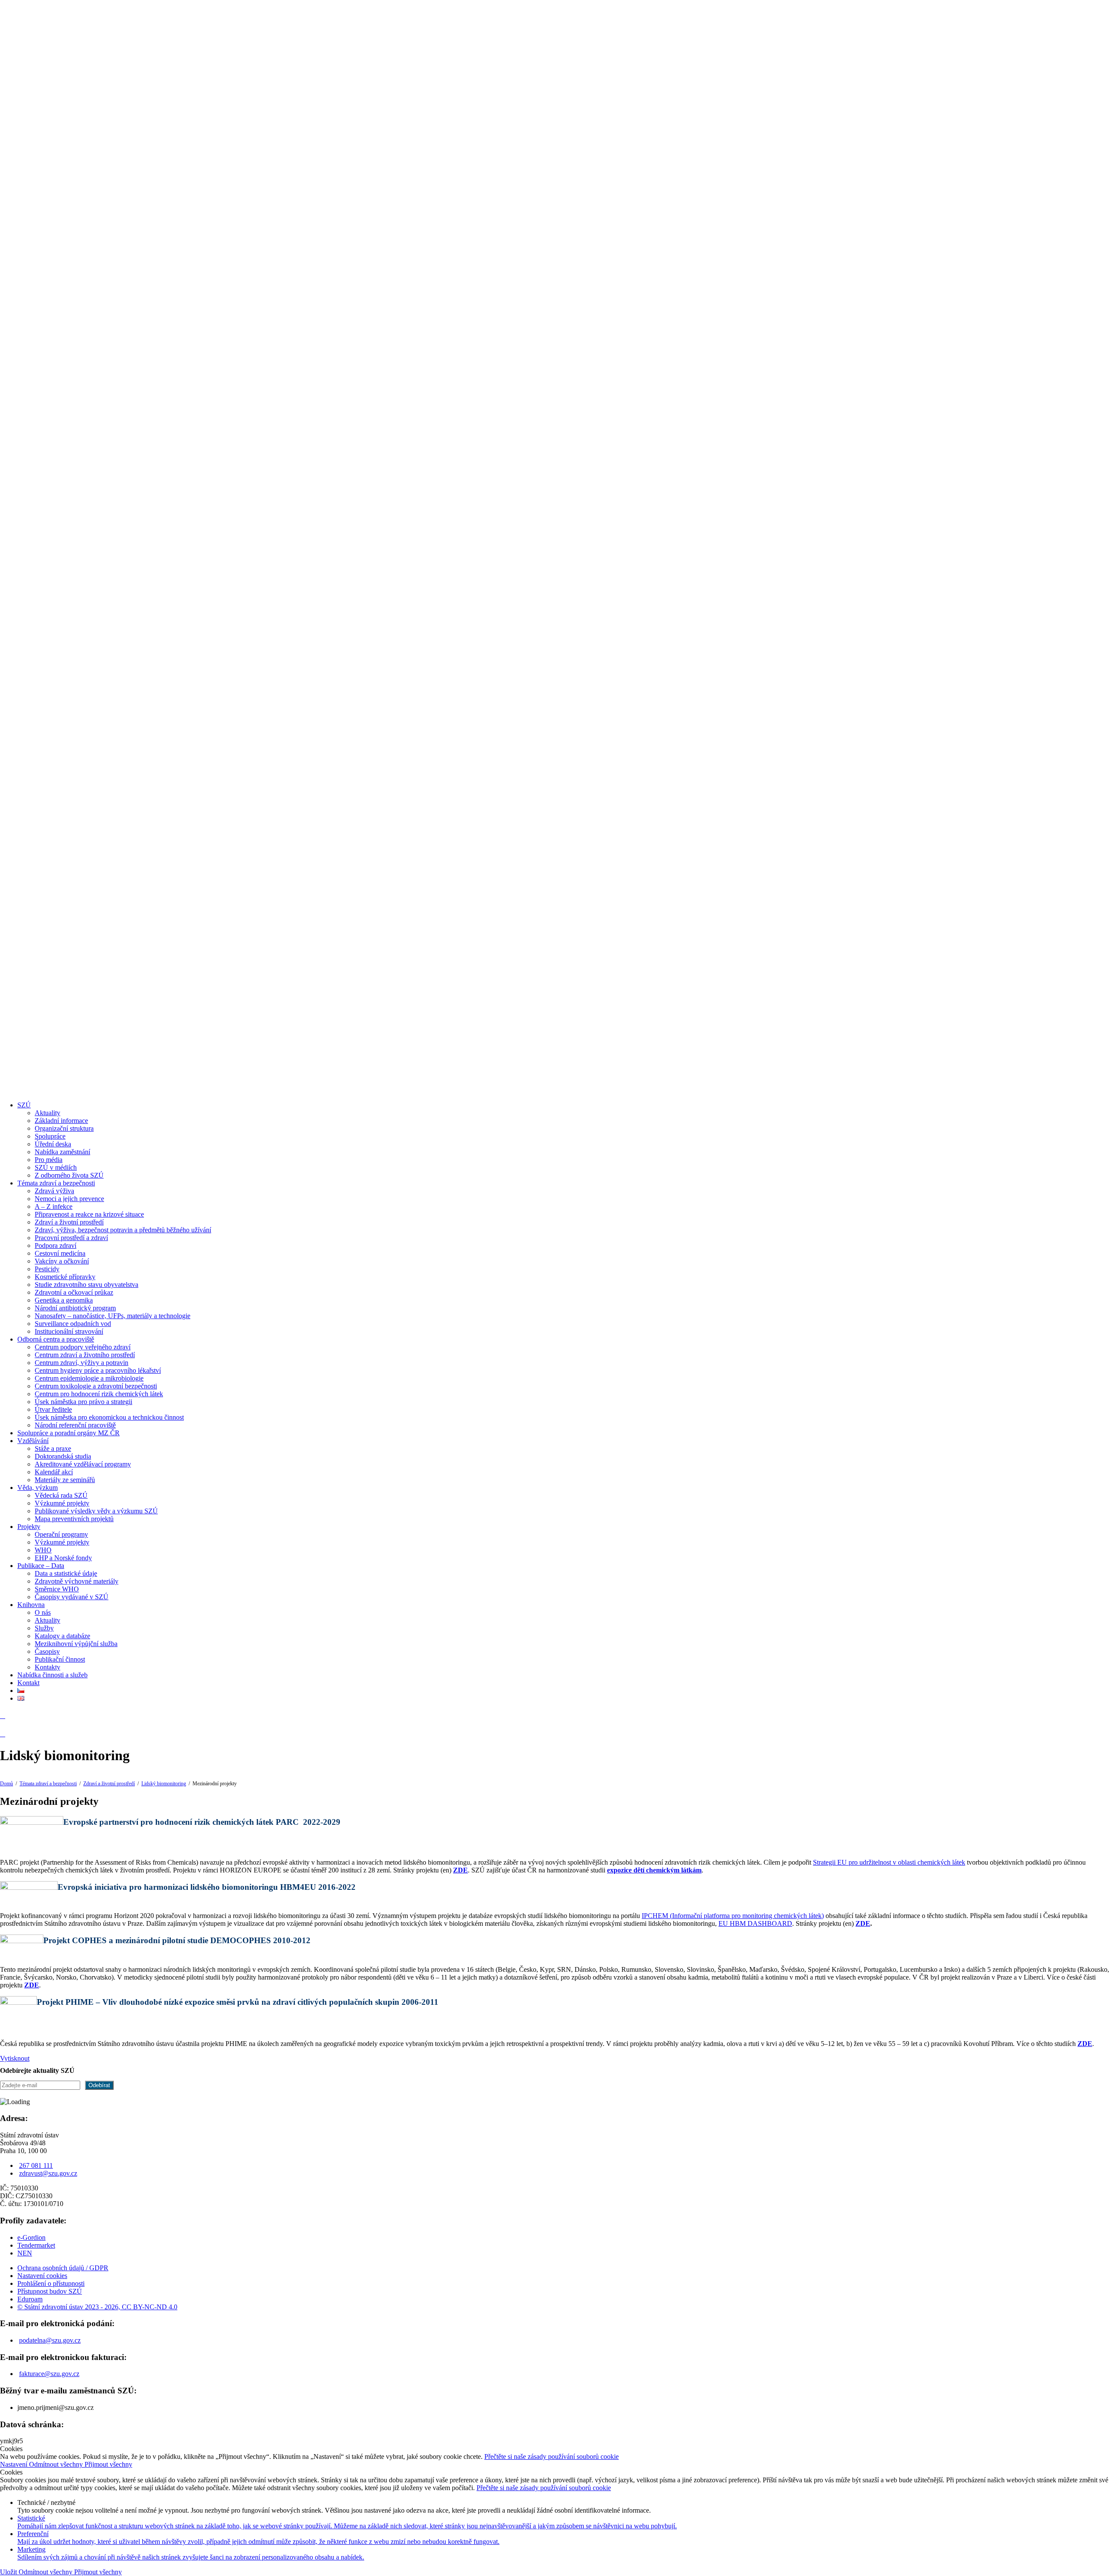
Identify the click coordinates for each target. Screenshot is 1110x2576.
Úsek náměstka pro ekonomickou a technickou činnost (109, 1417)
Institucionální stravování (69, 1331)
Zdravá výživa (54, 1191)
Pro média (49, 1160)
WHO (43, 1550)
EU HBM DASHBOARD (755, 1923)
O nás (43, 1612)
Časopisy (47, 1651)
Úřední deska (53, 1144)
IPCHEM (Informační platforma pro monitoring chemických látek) (733, 1916)
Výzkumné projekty (62, 1503)
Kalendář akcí (54, 1472)
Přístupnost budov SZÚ (50, 2291)
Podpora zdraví (55, 1245)
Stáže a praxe (53, 1448)
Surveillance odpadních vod (73, 1324)
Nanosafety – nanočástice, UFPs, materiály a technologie (113, 1316)
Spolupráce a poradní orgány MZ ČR (69, 1433)
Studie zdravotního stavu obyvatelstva (87, 1285)
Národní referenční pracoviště (75, 1425)
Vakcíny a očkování (62, 1261)
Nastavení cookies (42, 2276)
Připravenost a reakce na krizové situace (89, 1214)
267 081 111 (36, 2165)
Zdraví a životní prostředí (69, 1222)
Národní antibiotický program (75, 1308)
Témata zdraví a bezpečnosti (56, 1183)
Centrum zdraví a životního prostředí (85, 1355)
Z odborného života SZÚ (69, 1175)
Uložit (9, 2572)
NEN (25, 2253)
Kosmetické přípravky (65, 1277)
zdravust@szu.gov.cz (48, 2173)
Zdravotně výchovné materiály (77, 1581)
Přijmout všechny (108, 2464)
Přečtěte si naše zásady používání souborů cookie (552, 2457)
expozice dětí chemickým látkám (654, 1870)
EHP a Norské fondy (63, 1558)
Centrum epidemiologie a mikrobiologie (89, 1378)
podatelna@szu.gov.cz (50, 2340)
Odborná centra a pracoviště (56, 1339)
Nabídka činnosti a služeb (52, 1675)
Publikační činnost (60, 1659)
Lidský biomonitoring (164, 1784)
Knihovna (31, 1605)
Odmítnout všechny (57, 2464)
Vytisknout (15, 2058)
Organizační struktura (64, 1128)
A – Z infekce (54, 1206)
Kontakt (28, 1683)
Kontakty (47, 1667)
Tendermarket (36, 2245)
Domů (7, 1784)
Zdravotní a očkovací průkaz (74, 1292)
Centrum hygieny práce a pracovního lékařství (98, 1370)
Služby (44, 1628)
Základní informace (61, 1121)
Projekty (29, 1527)
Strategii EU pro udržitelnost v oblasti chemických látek (889, 1862)
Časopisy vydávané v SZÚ (72, 1597)
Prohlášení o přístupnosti (51, 2283)
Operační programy (61, 1534)
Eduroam (30, 2299)
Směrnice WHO (57, 1589)
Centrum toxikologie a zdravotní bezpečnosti (96, 1386)
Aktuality (47, 1113)
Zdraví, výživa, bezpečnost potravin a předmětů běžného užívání (123, 1230)
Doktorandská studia (63, 1456)
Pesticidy (47, 1269)
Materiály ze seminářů (65, 1480)
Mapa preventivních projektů (74, 1519)
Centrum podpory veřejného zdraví (83, 1347)
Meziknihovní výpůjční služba (76, 1644)
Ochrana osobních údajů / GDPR (63, 2268)
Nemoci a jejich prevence (69, 1199)
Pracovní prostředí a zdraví (71, 1238)
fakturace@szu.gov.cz (49, 2374)
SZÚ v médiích (56, 1167)
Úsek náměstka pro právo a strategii (83, 1402)
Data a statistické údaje (66, 1573)
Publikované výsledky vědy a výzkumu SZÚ (96, 1511)
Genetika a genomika (64, 1300)
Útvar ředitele (53, 1409)
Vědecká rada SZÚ (61, 1495)
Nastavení (15, 2464)
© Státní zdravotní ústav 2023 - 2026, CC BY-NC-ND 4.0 (97, 2307)
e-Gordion (31, 2237)
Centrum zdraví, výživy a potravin (82, 1363)
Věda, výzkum (38, 1488)
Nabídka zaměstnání (62, 1152)
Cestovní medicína (60, 1253)
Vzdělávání (33, 1441)
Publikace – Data (41, 1566)
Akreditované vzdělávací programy (83, 1464)
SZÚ (24, 1105)
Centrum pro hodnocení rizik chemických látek (99, 1394)
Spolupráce (50, 1136)
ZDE (863, 1923)
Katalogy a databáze (62, 1636)
